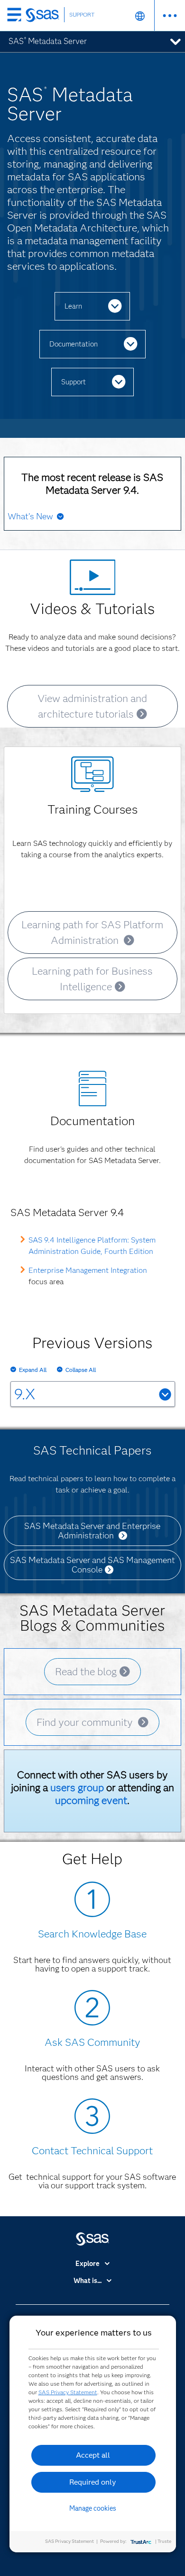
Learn (73, 306)
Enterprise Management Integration (88, 1270)
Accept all (93, 2455)
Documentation (74, 344)
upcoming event (91, 1800)
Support (74, 382)
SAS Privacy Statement (68, 2392)
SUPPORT (82, 14)
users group (77, 1788)
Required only (93, 2482)
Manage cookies (93, 2508)
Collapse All (81, 1370)
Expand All (33, 1370)
